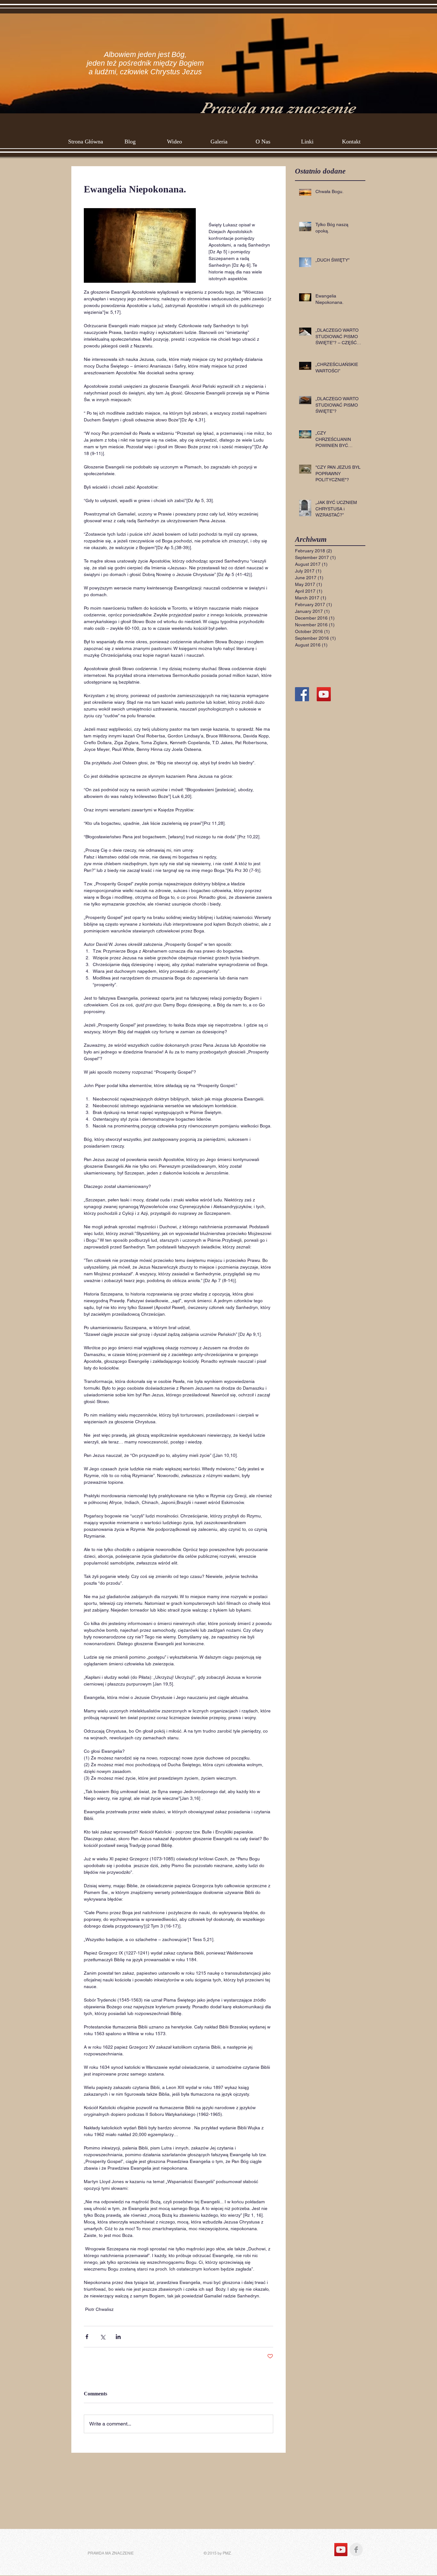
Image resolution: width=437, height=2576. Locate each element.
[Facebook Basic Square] (302, 694)
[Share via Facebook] (87, 2337)
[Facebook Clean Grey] (356, 2550)
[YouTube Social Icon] (324, 694)
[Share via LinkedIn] (118, 2337)
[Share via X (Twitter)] (103, 2337)
